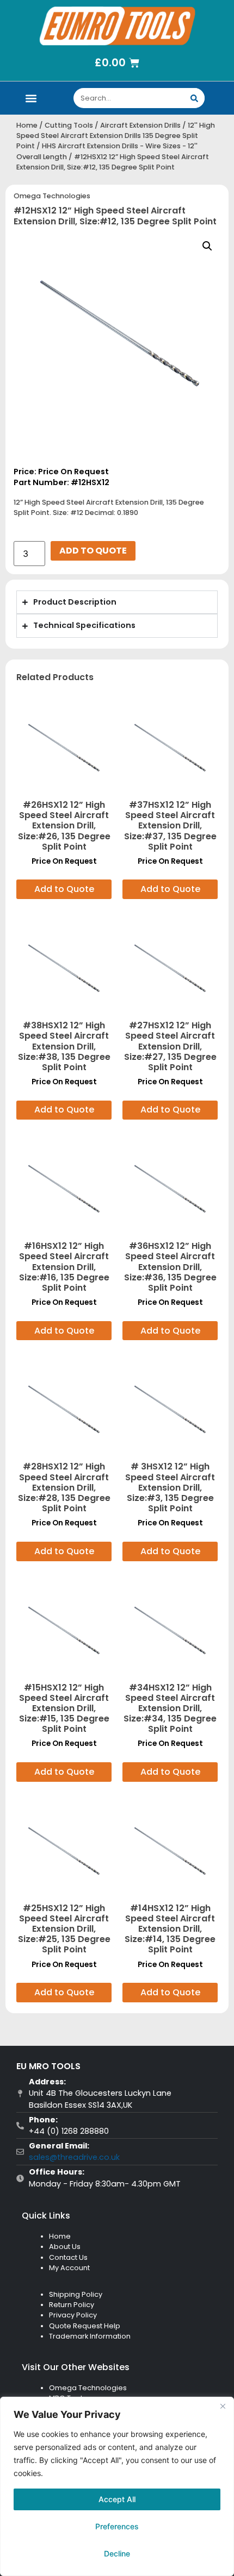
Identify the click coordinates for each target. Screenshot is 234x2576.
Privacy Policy (73, 2315)
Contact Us (68, 2257)
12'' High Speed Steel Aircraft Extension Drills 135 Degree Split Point (116, 136)
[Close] (223, 2406)
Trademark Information (90, 2336)
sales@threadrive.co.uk (74, 2157)
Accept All (117, 2499)
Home (27, 125)
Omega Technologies (52, 196)
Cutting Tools (69, 125)
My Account (69, 2268)
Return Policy (72, 2305)
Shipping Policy (76, 2294)
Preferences (117, 2526)
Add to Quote (93, 551)
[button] (31, 98)
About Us (65, 2247)
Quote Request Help (85, 2326)
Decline (117, 2553)
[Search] (195, 98)
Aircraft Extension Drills (140, 125)
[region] (117, 2486)
